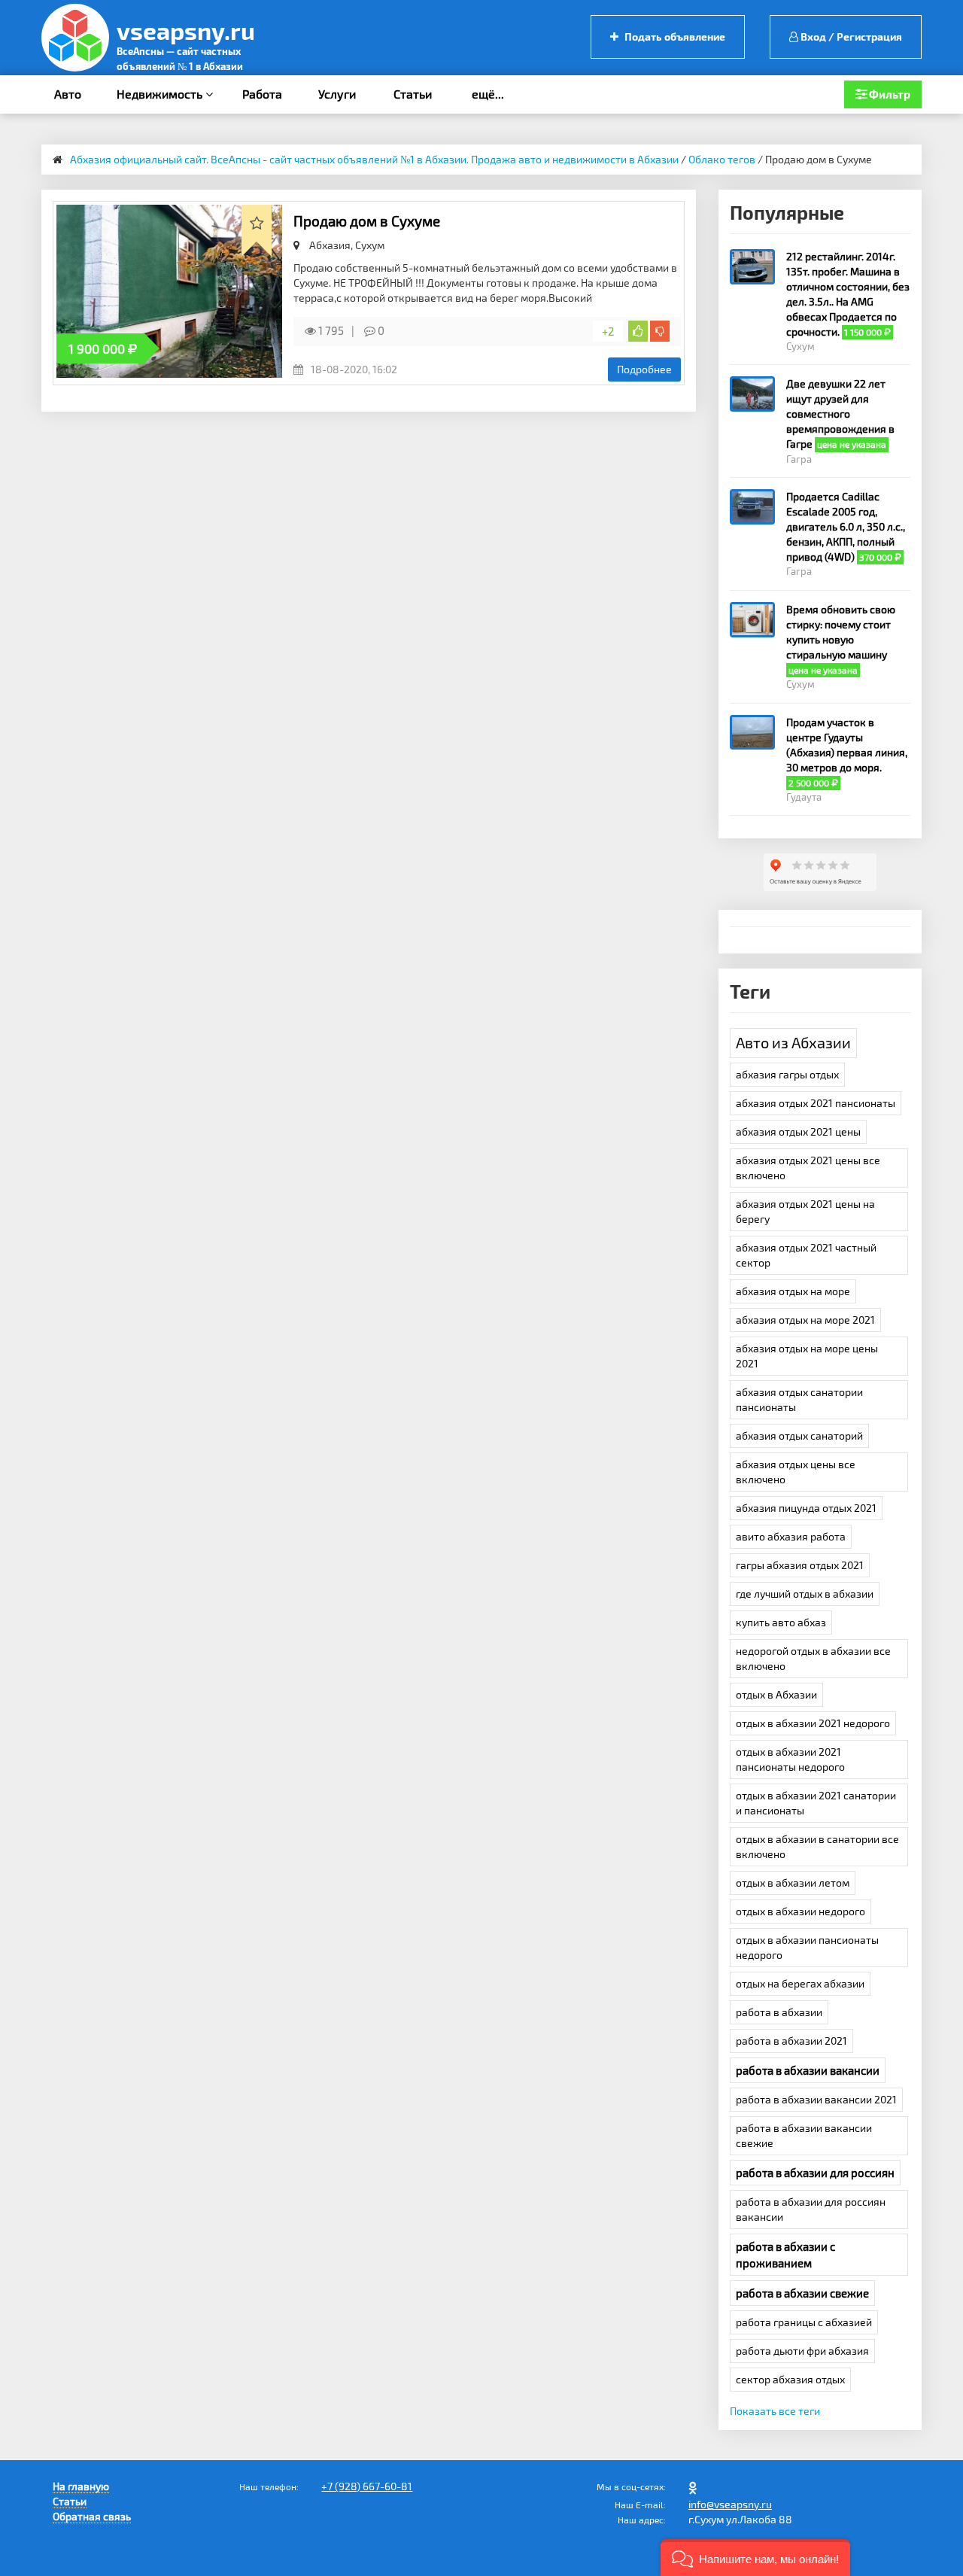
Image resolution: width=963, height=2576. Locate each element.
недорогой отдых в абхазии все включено (813, 1658)
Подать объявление (674, 36)
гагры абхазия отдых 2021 (800, 1565)
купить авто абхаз (781, 1622)
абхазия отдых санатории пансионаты (799, 1399)
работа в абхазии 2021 (791, 2041)
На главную (81, 2486)
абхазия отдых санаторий (799, 1436)
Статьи (413, 94)
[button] (755, 2558)
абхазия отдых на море (793, 1291)
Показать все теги (775, 2411)
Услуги (337, 94)
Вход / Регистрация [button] (850, 36)
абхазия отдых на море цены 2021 (807, 1356)
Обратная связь (92, 2516)
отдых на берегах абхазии (800, 1983)
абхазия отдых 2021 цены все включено (808, 1168)
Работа (262, 94)
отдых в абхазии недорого (800, 1911)
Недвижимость (161, 94)
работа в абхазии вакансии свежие (804, 2135)
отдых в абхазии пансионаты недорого (807, 1947)
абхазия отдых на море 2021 (805, 1320)
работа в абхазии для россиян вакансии (811, 2209)
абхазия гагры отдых (787, 1074)
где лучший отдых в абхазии (805, 1594)
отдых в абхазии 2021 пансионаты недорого (790, 1759)
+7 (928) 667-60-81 (367, 2486)
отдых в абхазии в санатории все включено (817, 1846)
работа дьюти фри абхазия (802, 2351)
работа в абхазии (779, 2012)
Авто (68, 94)
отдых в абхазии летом (793, 1883)
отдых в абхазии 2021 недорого (813, 1723)
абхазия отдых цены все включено (796, 1472)
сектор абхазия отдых (790, 2379)
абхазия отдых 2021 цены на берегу (805, 1211)
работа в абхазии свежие (802, 2293)
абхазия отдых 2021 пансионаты (816, 1103)
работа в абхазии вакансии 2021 (816, 2099)
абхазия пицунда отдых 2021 (806, 1508)
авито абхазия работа (791, 1536)
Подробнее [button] (644, 369)
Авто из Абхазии (793, 1042)
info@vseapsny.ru (730, 2504)
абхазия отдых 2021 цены (798, 1131)
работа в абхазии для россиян (815, 2173)
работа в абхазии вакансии (808, 2070)
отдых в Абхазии (776, 1694)
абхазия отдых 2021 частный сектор (806, 1255)
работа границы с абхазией (804, 2322)
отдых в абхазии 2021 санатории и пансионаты (816, 1803)
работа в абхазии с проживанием (785, 2255)
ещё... (488, 94)
